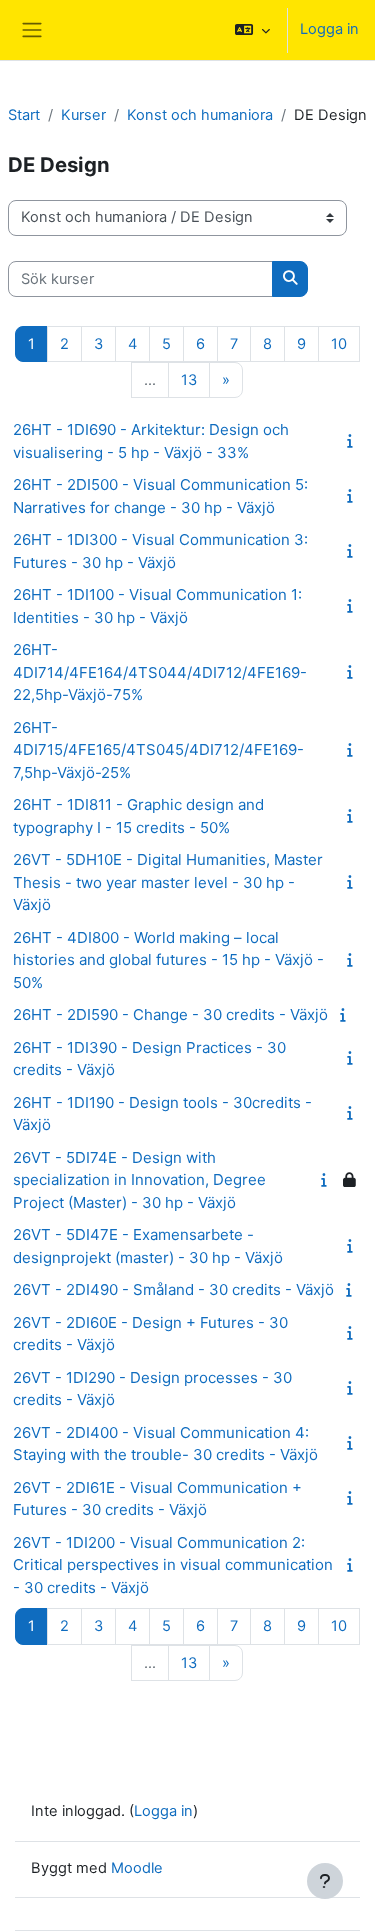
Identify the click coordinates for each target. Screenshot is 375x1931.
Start (24, 115)
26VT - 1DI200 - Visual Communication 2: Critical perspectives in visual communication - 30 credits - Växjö (173, 1565)
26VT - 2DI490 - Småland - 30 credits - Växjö (173, 1289)
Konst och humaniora (200, 115)
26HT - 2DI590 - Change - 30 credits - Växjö (170, 1014)
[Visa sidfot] (325, 1881)
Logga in (329, 29)
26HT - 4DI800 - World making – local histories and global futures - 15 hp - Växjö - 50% (168, 960)
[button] (252, 30)
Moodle (137, 1868)
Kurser (83, 115)
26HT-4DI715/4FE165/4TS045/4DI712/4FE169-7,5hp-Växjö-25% (158, 750)
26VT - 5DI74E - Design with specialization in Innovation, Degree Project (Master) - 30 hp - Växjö (139, 1180)
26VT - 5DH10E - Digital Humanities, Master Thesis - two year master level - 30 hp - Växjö (168, 882)
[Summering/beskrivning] (354, 441)
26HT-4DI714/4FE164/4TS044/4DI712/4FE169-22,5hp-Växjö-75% (160, 672)
